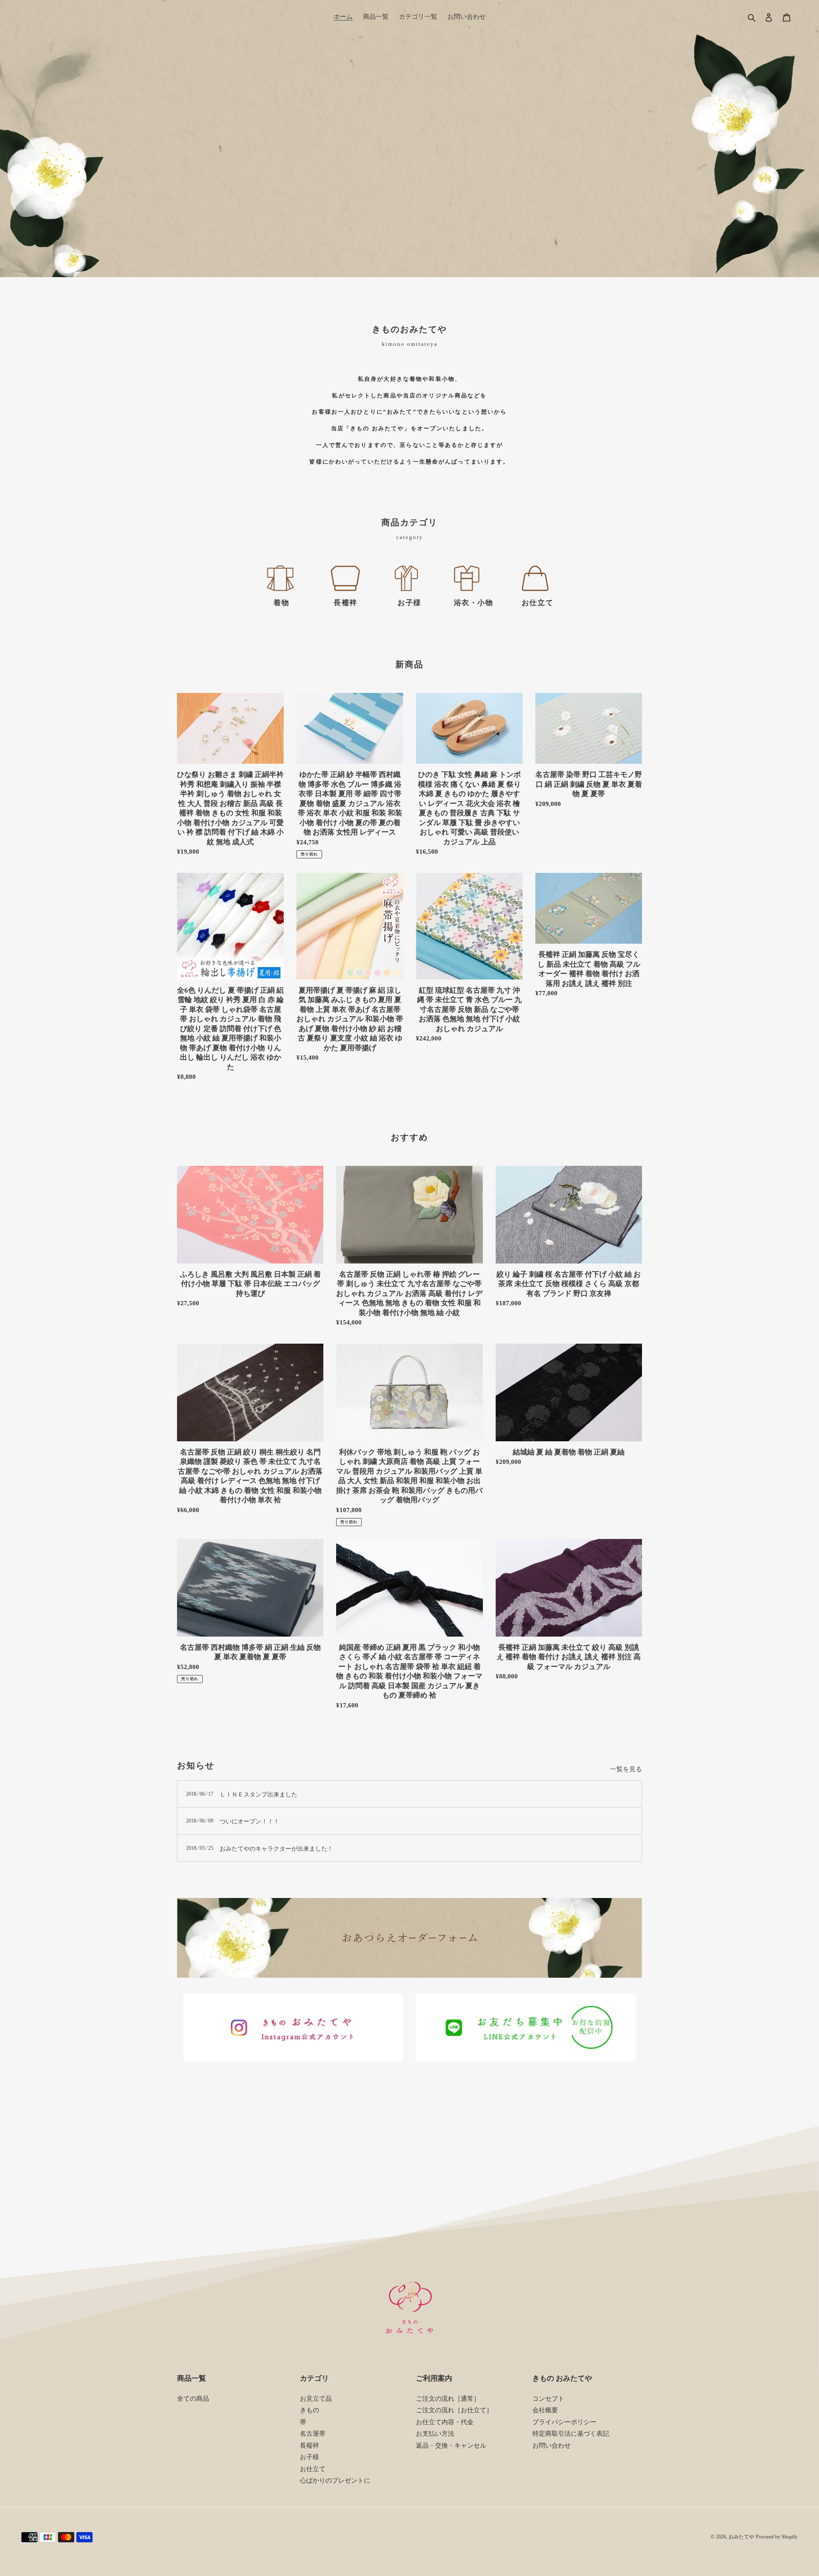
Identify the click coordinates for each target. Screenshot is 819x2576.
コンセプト (548, 2399)
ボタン (409, 144)
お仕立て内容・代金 (445, 2422)
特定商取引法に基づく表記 (571, 2434)
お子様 (409, 603)
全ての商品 (193, 2399)
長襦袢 (346, 603)
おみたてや (741, 2537)
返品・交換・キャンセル (451, 2446)
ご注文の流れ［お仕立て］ (454, 2410)
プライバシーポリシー (564, 2422)
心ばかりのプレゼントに (335, 2480)
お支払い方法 (435, 2434)
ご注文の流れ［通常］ (448, 2399)
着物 (281, 603)
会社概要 (545, 2410)
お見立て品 (316, 2399)
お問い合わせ (552, 2446)
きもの (309, 2410)
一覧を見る (626, 1769)
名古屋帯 (313, 2434)
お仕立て (537, 603)
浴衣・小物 (474, 603)
